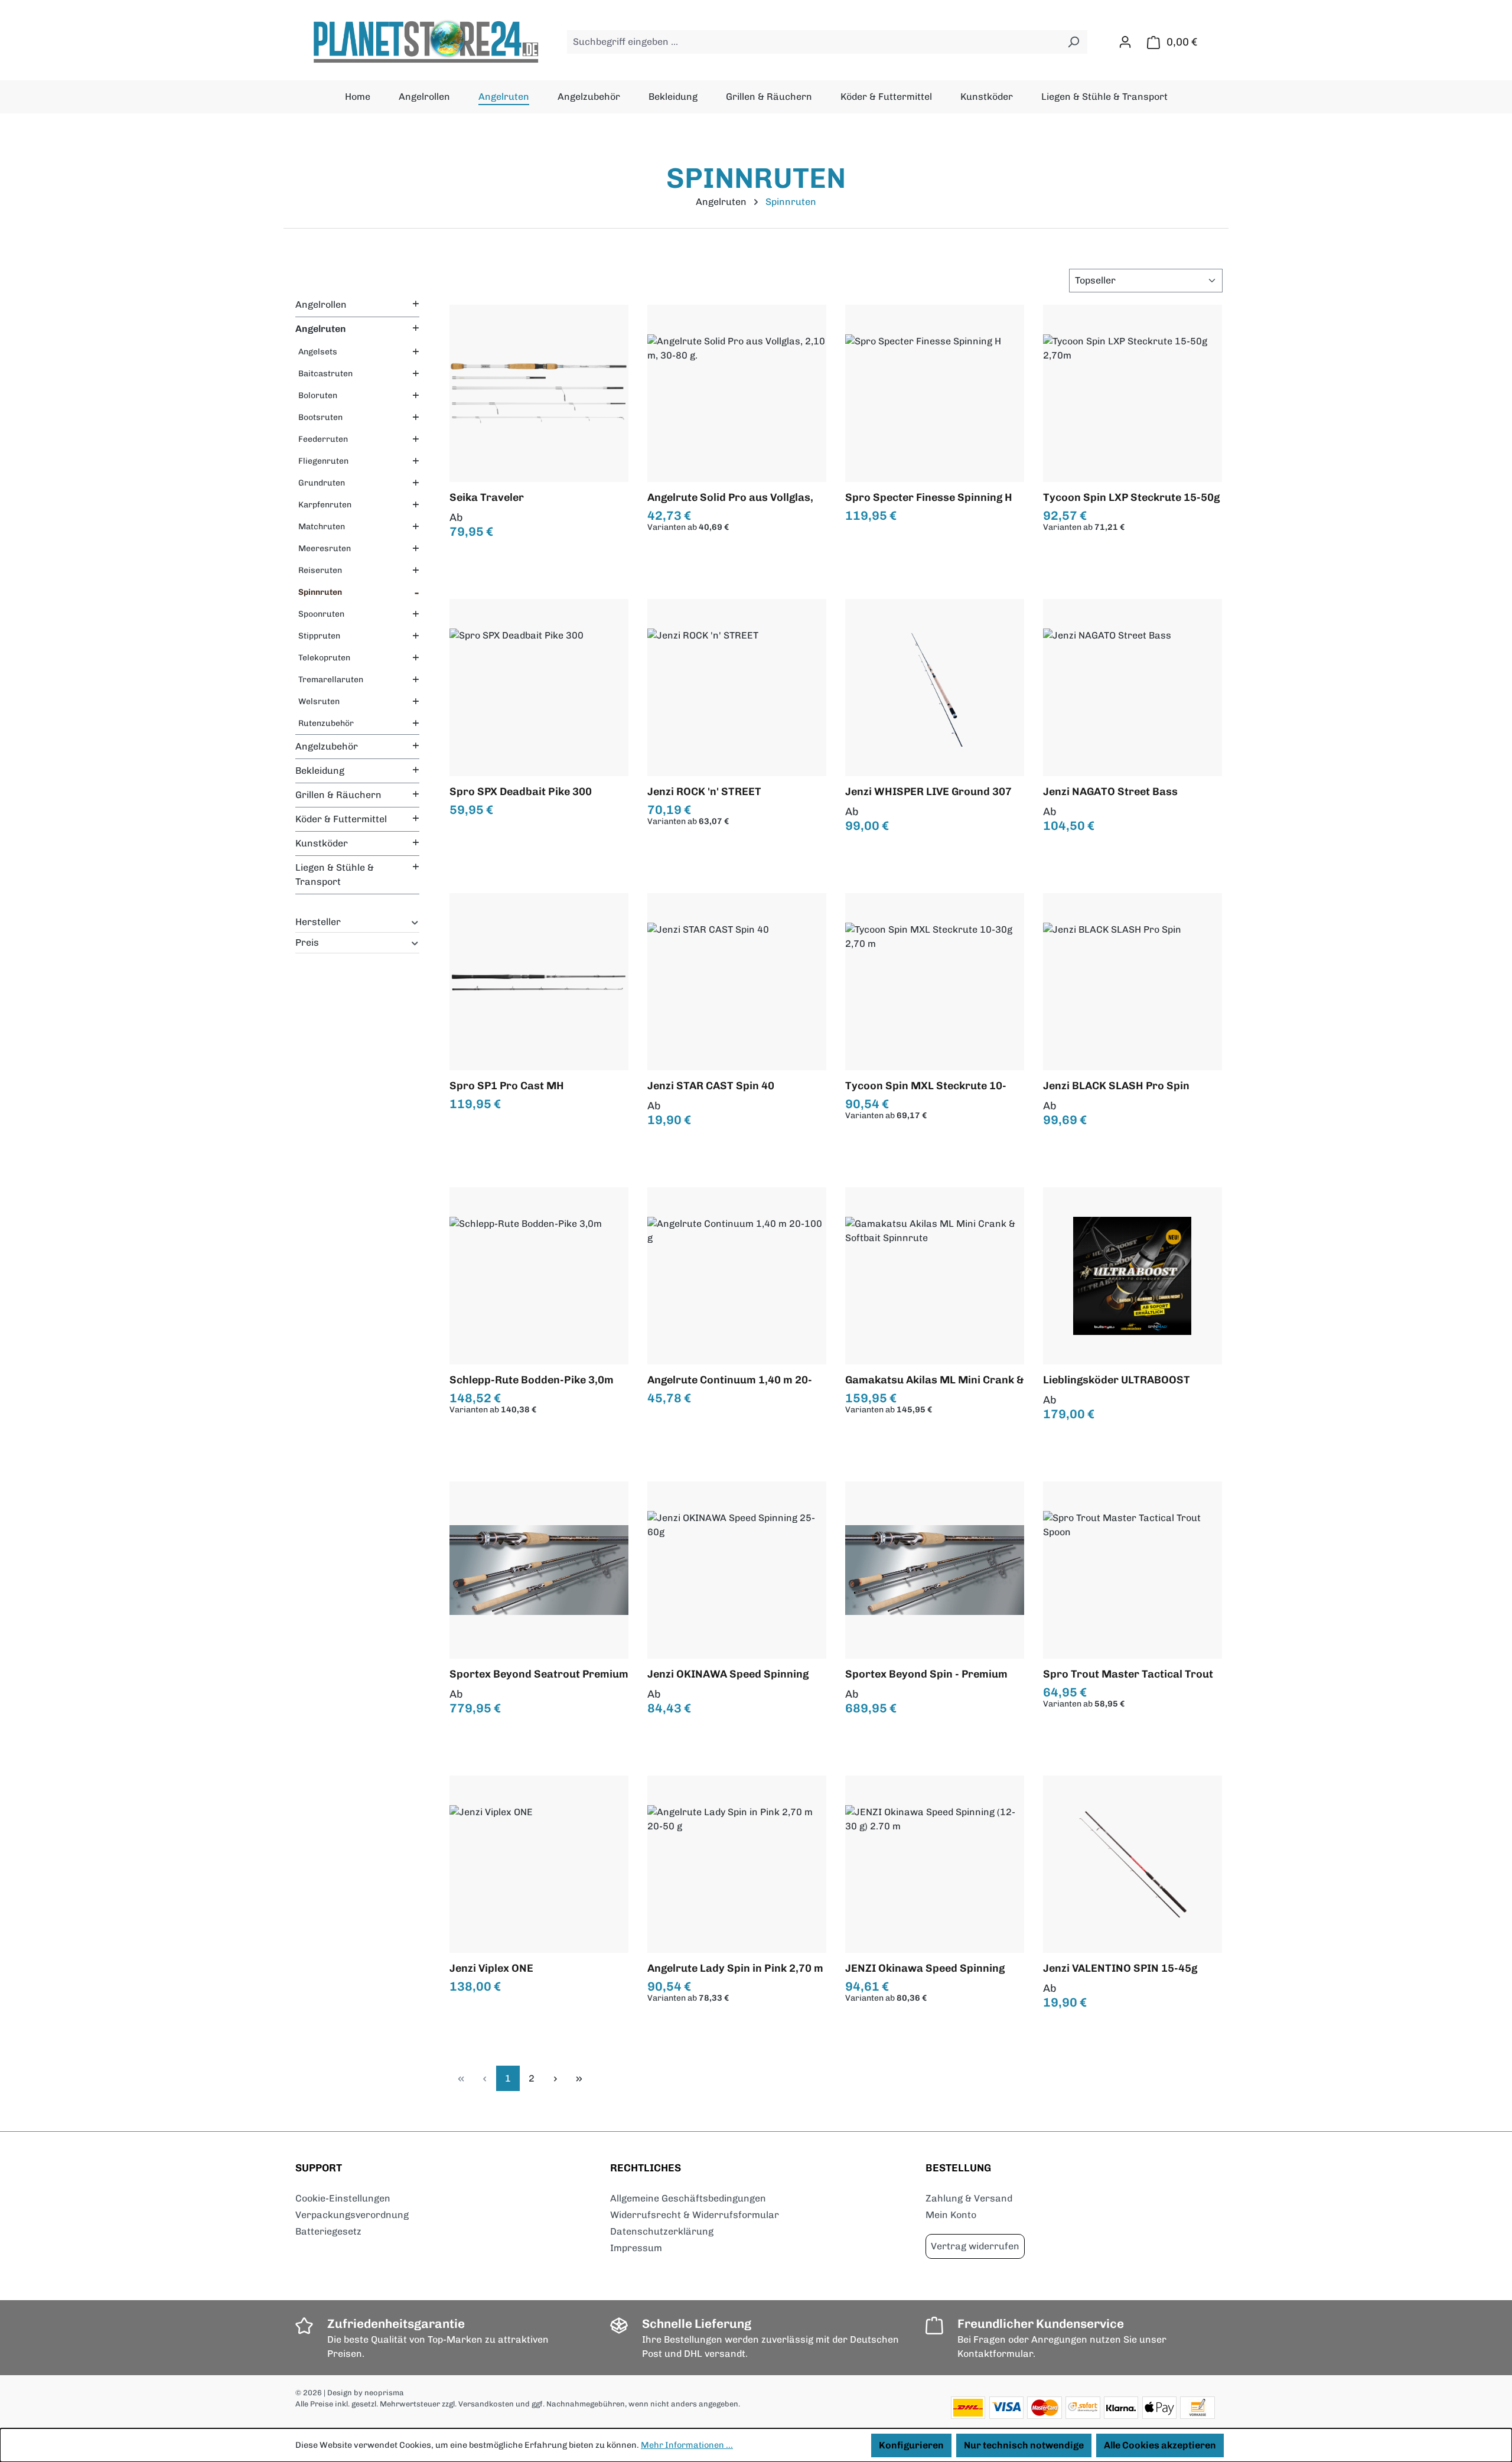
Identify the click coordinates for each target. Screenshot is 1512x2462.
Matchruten (322, 527)
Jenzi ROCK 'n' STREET (704, 792)
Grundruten (322, 483)
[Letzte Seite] (579, 2078)
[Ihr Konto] (1125, 42)
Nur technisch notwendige (1024, 2445)
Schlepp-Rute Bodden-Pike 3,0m (532, 1380)
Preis (307, 942)
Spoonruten (321, 614)
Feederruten (323, 439)
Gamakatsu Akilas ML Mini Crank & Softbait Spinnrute (935, 1380)
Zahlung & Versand (969, 2198)
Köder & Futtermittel (341, 819)
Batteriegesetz (328, 2231)
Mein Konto (951, 2215)
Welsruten (319, 701)
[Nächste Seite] (555, 2078)
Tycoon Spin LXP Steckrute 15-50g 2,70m (1131, 497)
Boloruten (318, 395)
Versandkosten (486, 2404)
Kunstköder (322, 843)
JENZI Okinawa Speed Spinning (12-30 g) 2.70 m (925, 1968)
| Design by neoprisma (364, 2393)
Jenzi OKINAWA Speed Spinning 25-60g (728, 1674)
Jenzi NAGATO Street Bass (1110, 792)
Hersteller (318, 922)
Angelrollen (321, 305)
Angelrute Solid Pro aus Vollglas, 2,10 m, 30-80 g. (730, 497)
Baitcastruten (325, 374)
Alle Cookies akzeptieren (1160, 2445)
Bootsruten (320, 417)
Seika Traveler (487, 497)
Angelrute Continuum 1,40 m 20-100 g (730, 1380)
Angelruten (321, 329)
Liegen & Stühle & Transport (335, 875)
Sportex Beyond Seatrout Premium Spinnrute (539, 1674)
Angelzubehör (327, 746)
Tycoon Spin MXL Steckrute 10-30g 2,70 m (926, 1086)
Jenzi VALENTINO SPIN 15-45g (1120, 1968)
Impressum (636, 2248)
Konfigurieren (911, 2445)
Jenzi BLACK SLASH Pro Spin (1116, 1086)
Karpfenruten (325, 505)
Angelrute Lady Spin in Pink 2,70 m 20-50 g (735, 1968)
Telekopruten (324, 658)
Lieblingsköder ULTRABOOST (1117, 1380)
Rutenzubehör (326, 723)
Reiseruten (320, 570)
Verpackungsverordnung (352, 2215)
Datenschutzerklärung (662, 2231)
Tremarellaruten (331, 680)
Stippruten (319, 636)
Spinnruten (320, 592)
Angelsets (318, 352)
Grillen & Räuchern (338, 795)
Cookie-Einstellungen (343, 2198)
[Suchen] (1073, 42)
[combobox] (814, 42)
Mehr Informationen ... (687, 2445)
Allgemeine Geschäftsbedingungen (688, 2198)
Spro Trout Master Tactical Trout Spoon (1128, 1674)
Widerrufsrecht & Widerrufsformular (695, 2215)
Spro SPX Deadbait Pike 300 (521, 792)
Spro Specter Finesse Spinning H (929, 497)
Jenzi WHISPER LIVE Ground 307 (928, 792)
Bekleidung (320, 771)
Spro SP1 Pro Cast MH (507, 1086)
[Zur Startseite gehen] (425, 42)
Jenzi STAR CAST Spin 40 (711, 1086)
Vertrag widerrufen (975, 2246)
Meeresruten (325, 548)
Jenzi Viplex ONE (491, 1968)
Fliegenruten (323, 461)
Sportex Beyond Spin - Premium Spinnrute (926, 1674)
